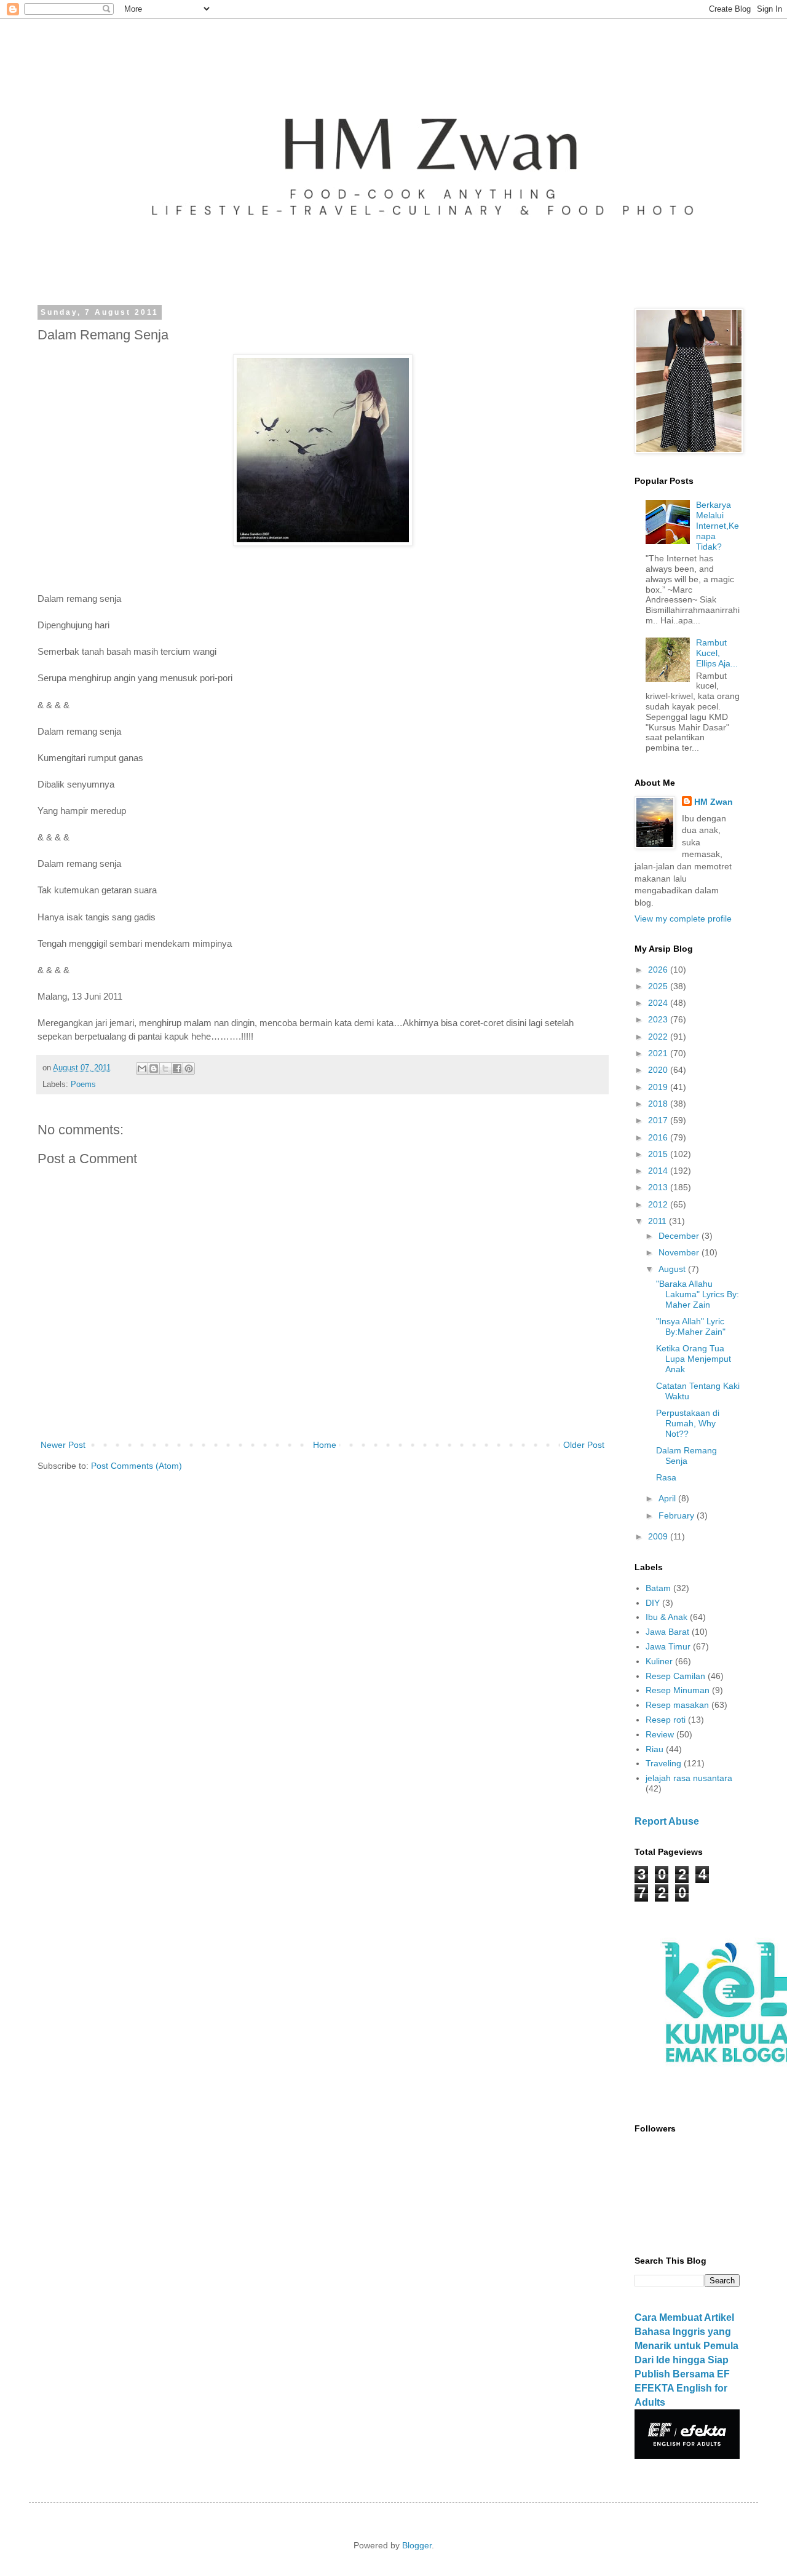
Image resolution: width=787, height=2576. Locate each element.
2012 (659, 1204)
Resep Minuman (678, 1690)
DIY (653, 1603)
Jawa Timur (668, 1646)
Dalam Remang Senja (686, 1456)
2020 (659, 1070)
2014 (659, 1171)
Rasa (666, 1477)
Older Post (584, 1445)
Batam (658, 1588)
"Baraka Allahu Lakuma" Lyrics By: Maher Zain (698, 1294)
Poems (83, 1085)
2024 (659, 1003)
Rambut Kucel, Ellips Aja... (717, 653)
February (678, 1515)
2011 (658, 1221)
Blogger (417, 2545)
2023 (659, 1019)
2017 (659, 1120)
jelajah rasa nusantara (689, 1778)
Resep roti (666, 1720)
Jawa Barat (667, 1632)
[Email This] (142, 1069)
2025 (659, 986)
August (673, 1269)
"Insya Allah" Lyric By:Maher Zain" (691, 1326)
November (680, 1252)
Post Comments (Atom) (136, 1466)
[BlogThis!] (154, 1069)
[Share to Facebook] (177, 1069)
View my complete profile (683, 919)
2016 (659, 1137)
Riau (655, 1749)
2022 (659, 1037)
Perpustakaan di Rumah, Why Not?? (688, 1423)
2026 (659, 970)
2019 (659, 1087)
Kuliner (659, 1661)
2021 (659, 1053)
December (680, 1236)
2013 (659, 1187)
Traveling (663, 1763)
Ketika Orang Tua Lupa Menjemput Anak (694, 1359)
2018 (659, 1104)
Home (325, 1445)
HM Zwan (714, 802)
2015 (659, 1154)
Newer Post (63, 1445)
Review (660, 1734)
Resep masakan (677, 1705)
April (668, 1498)
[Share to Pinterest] (189, 1069)
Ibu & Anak (666, 1617)
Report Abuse (667, 1821)
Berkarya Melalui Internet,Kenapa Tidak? (718, 525)
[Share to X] (165, 1069)
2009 (659, 1536)
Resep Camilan (675, 1676)
